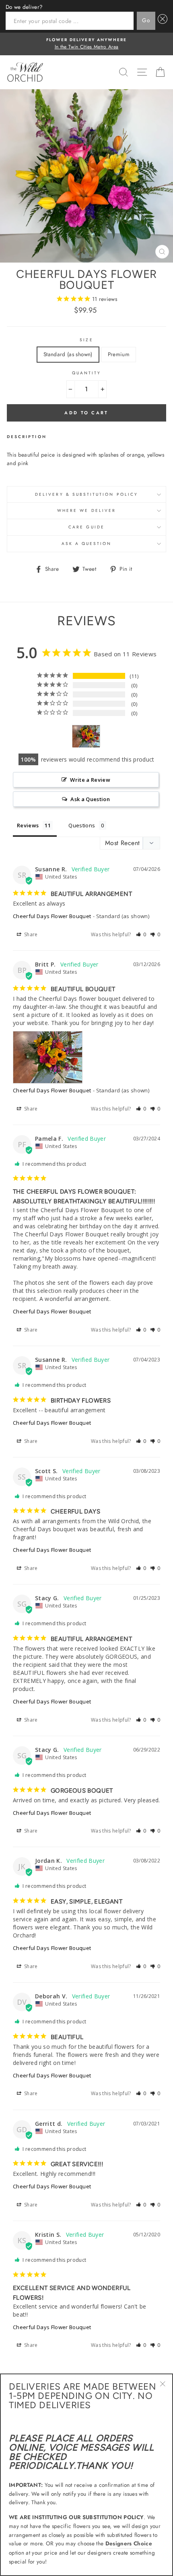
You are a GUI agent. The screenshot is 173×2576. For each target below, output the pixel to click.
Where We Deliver (86, 510)
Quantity (86, 373)
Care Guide (86, 527)
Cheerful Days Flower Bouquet (52, 916)
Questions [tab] (82, 825)
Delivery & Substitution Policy (86, 494)
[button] (141, 934)
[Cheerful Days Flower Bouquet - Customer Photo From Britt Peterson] (86, 736)
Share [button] (30, 934)
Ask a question (87, 544)
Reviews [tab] (28, 825)
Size (86, 340)
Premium (119, 354)
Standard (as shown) (68, 354)
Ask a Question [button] (90, 799)
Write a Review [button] (90, 780)
